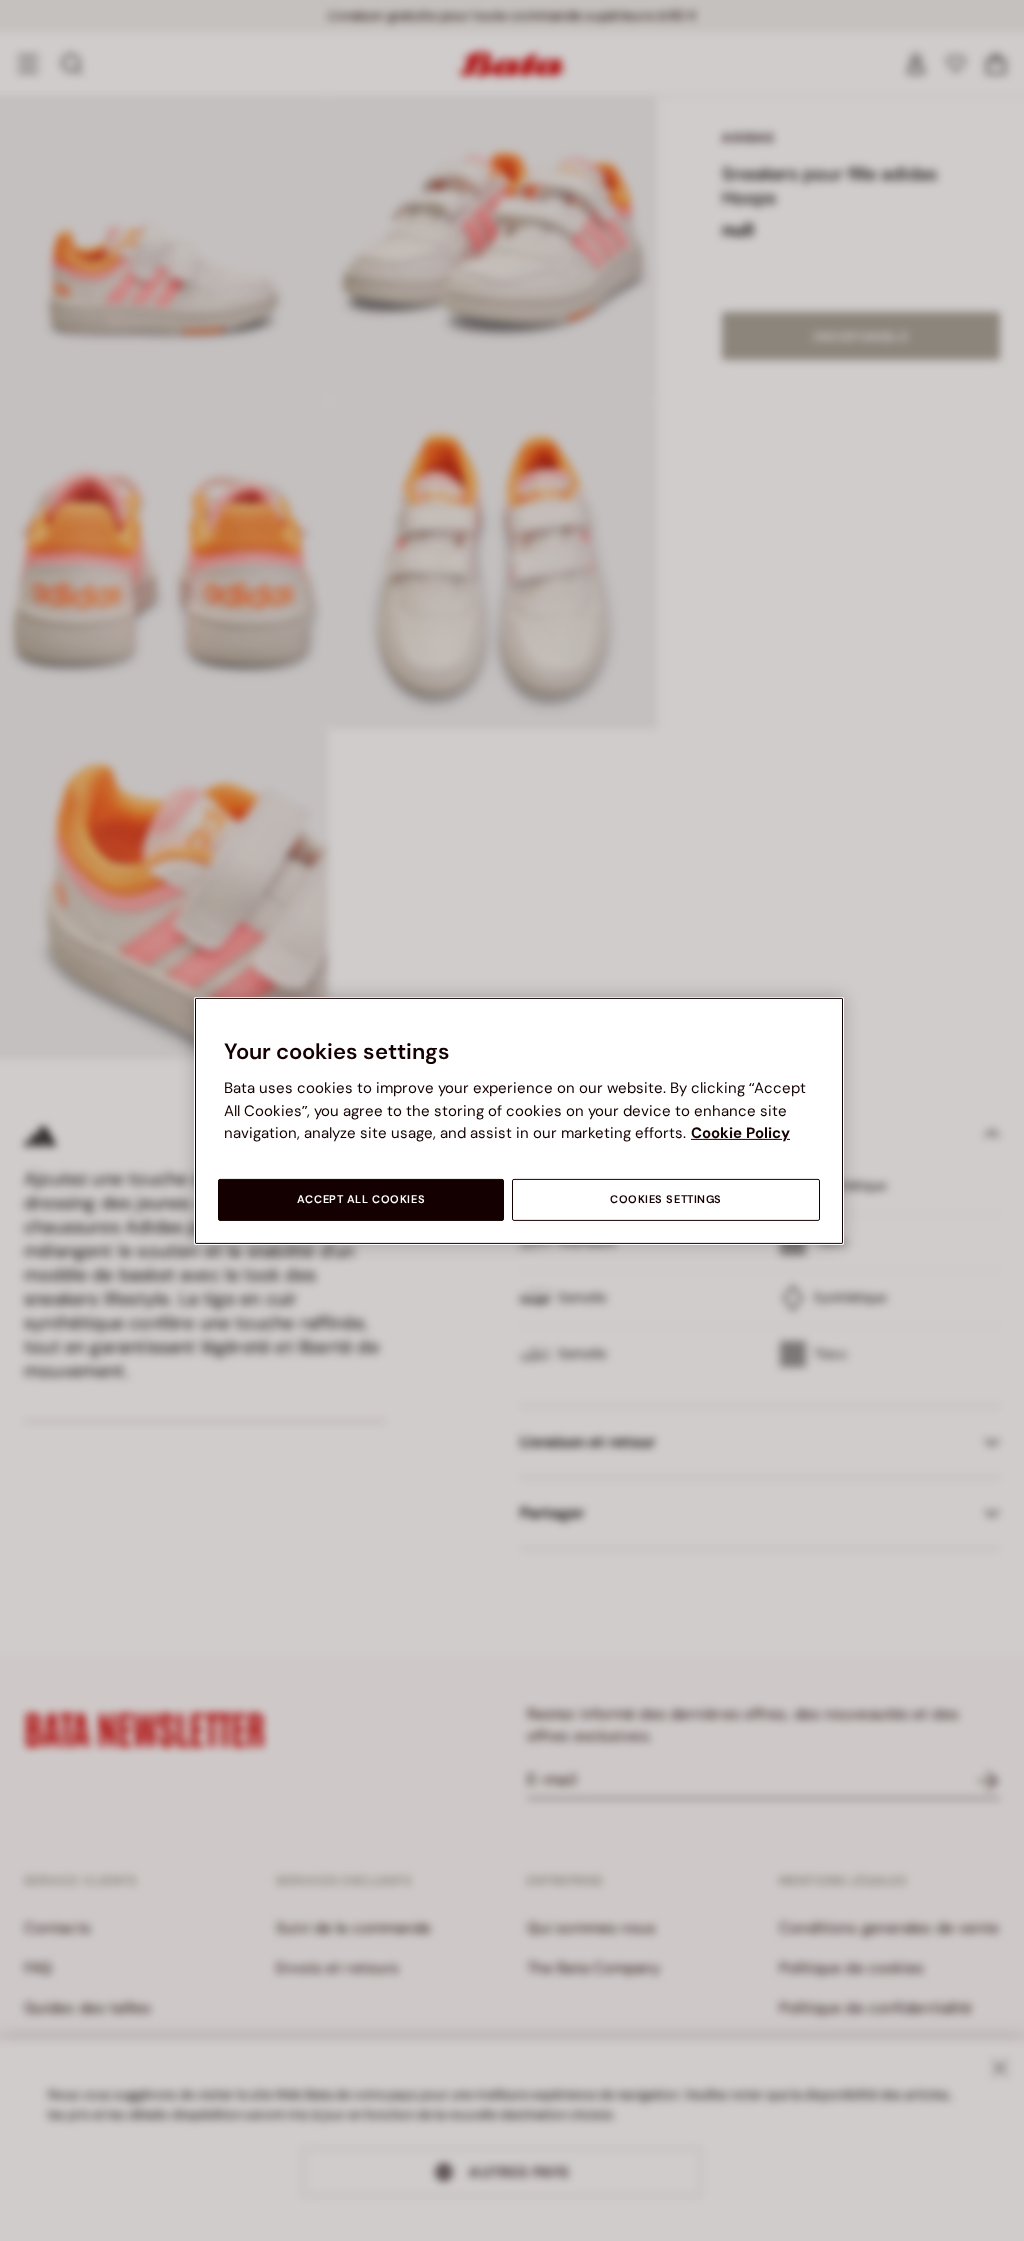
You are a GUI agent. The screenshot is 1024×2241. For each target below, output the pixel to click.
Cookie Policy (740, 1133)
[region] (519, 1120)
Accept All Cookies (361, 1199)
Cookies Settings (666, 1199)
